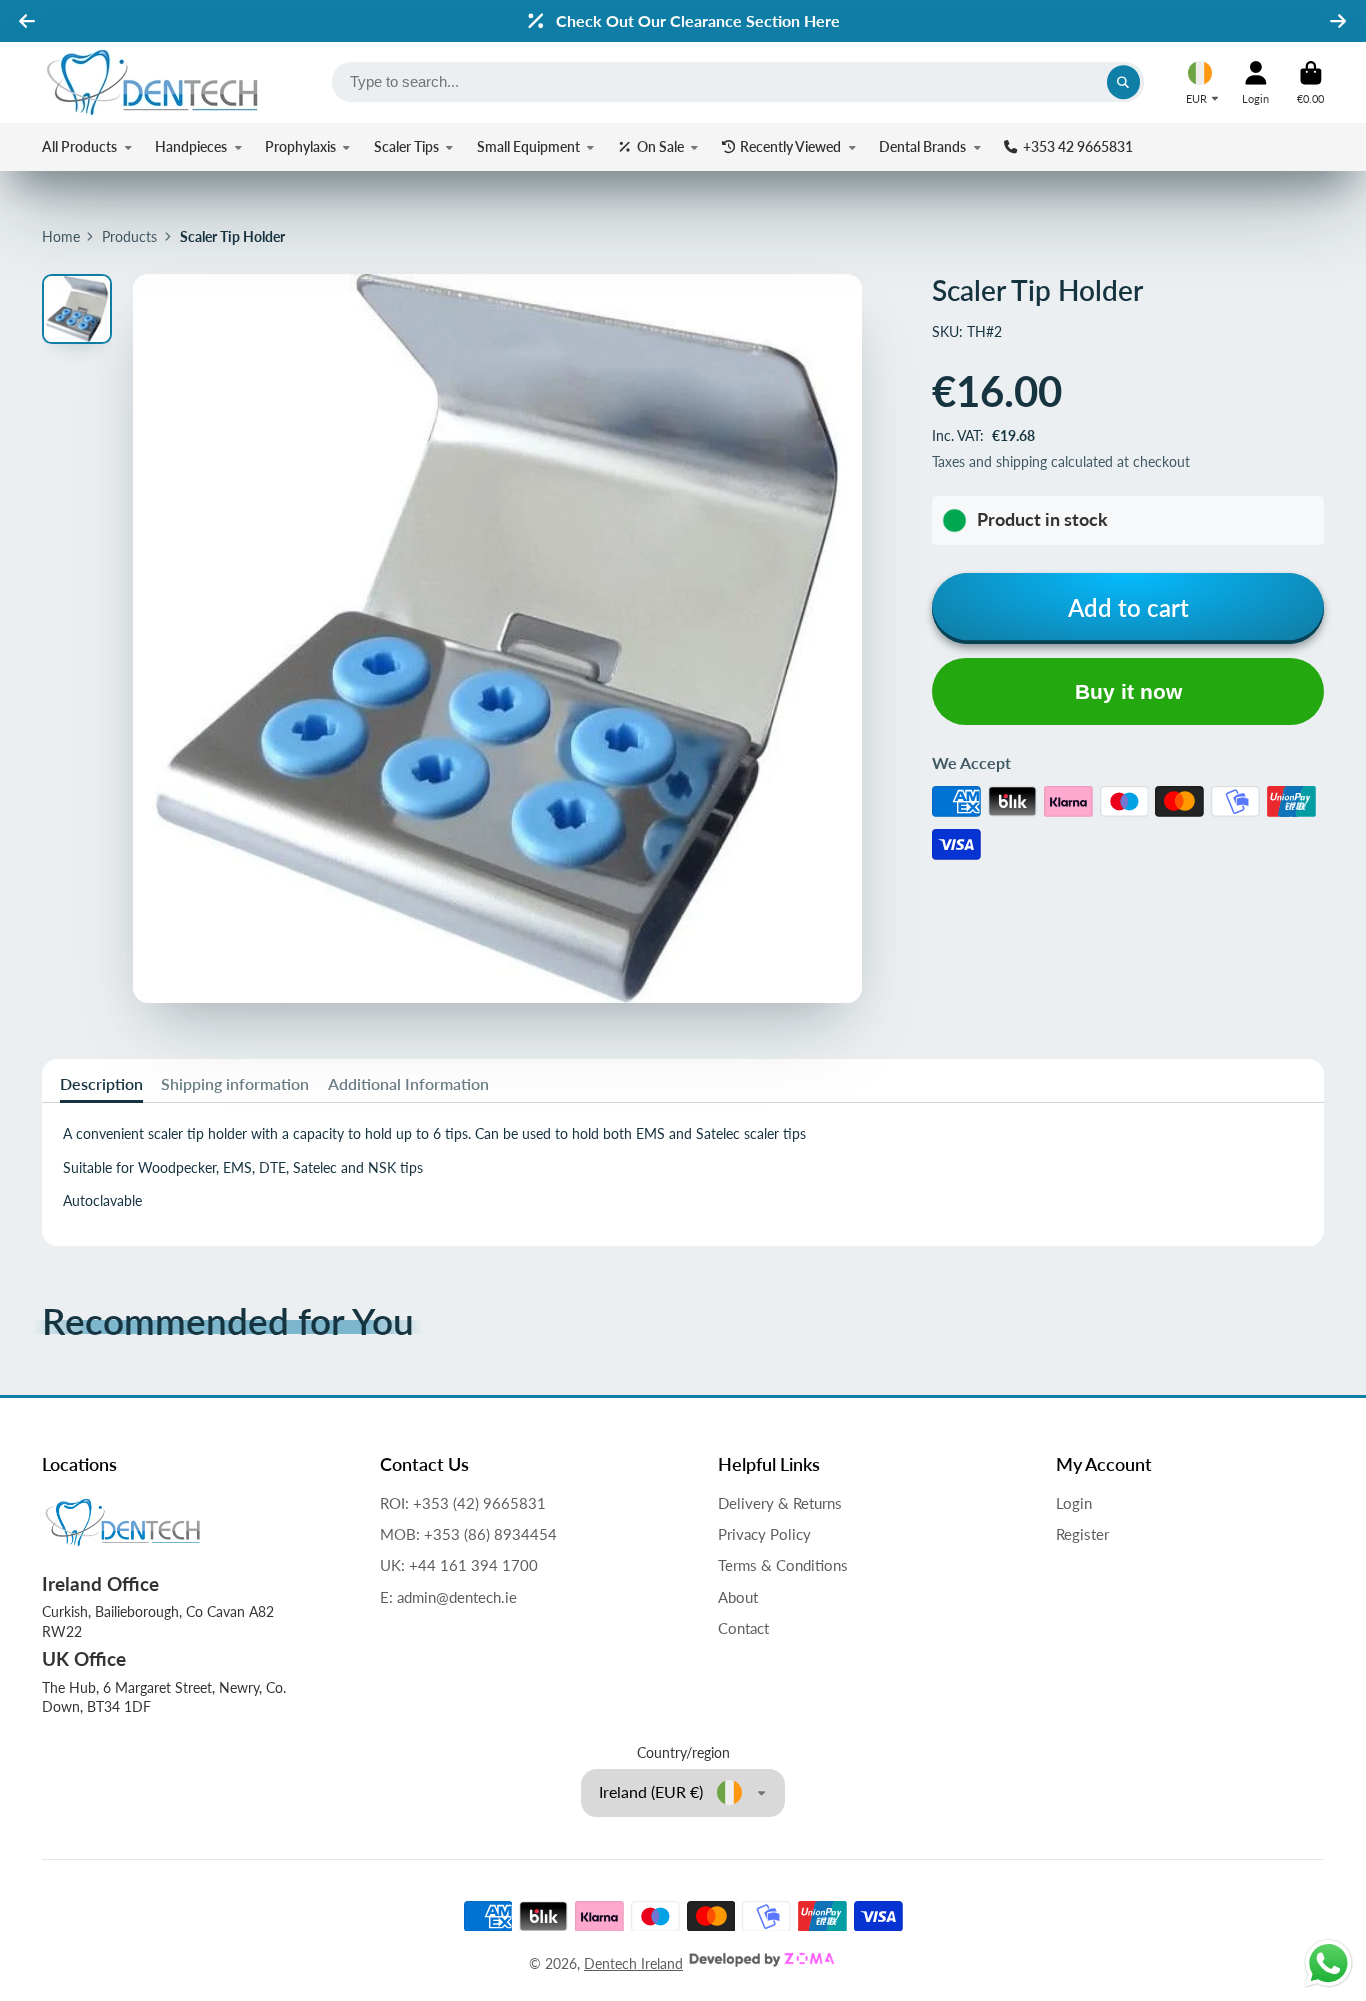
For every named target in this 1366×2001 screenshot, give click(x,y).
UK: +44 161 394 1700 (459, 1565)
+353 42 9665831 (1078, 146)
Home (61, 236)
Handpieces (191, 146)
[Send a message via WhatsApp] (1328, 1963)
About (738, 1597)
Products (129, 236)
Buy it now (1128, 691)
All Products (79, 146)
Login (1074, 1503)
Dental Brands (922, 146)
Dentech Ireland (633, 1963)
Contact (743, 1628)
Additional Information (408, 1083)
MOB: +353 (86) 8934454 (468, 1534)
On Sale (660, 146)
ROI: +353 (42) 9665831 (463, 1503)
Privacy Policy (764, 1534)
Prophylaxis (300, 146)
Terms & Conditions (783, 1565)
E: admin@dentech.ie (448, 1597)
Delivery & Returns (780, 1503)
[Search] (1124, 82)
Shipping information (235, 1083)
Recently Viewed (790, 146)
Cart (1310, 82)
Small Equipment (528, 146)
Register (1082, 1534)
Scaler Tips (406, 146)
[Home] (152, 82)
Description (101, 1083)
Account (1255, 82)
